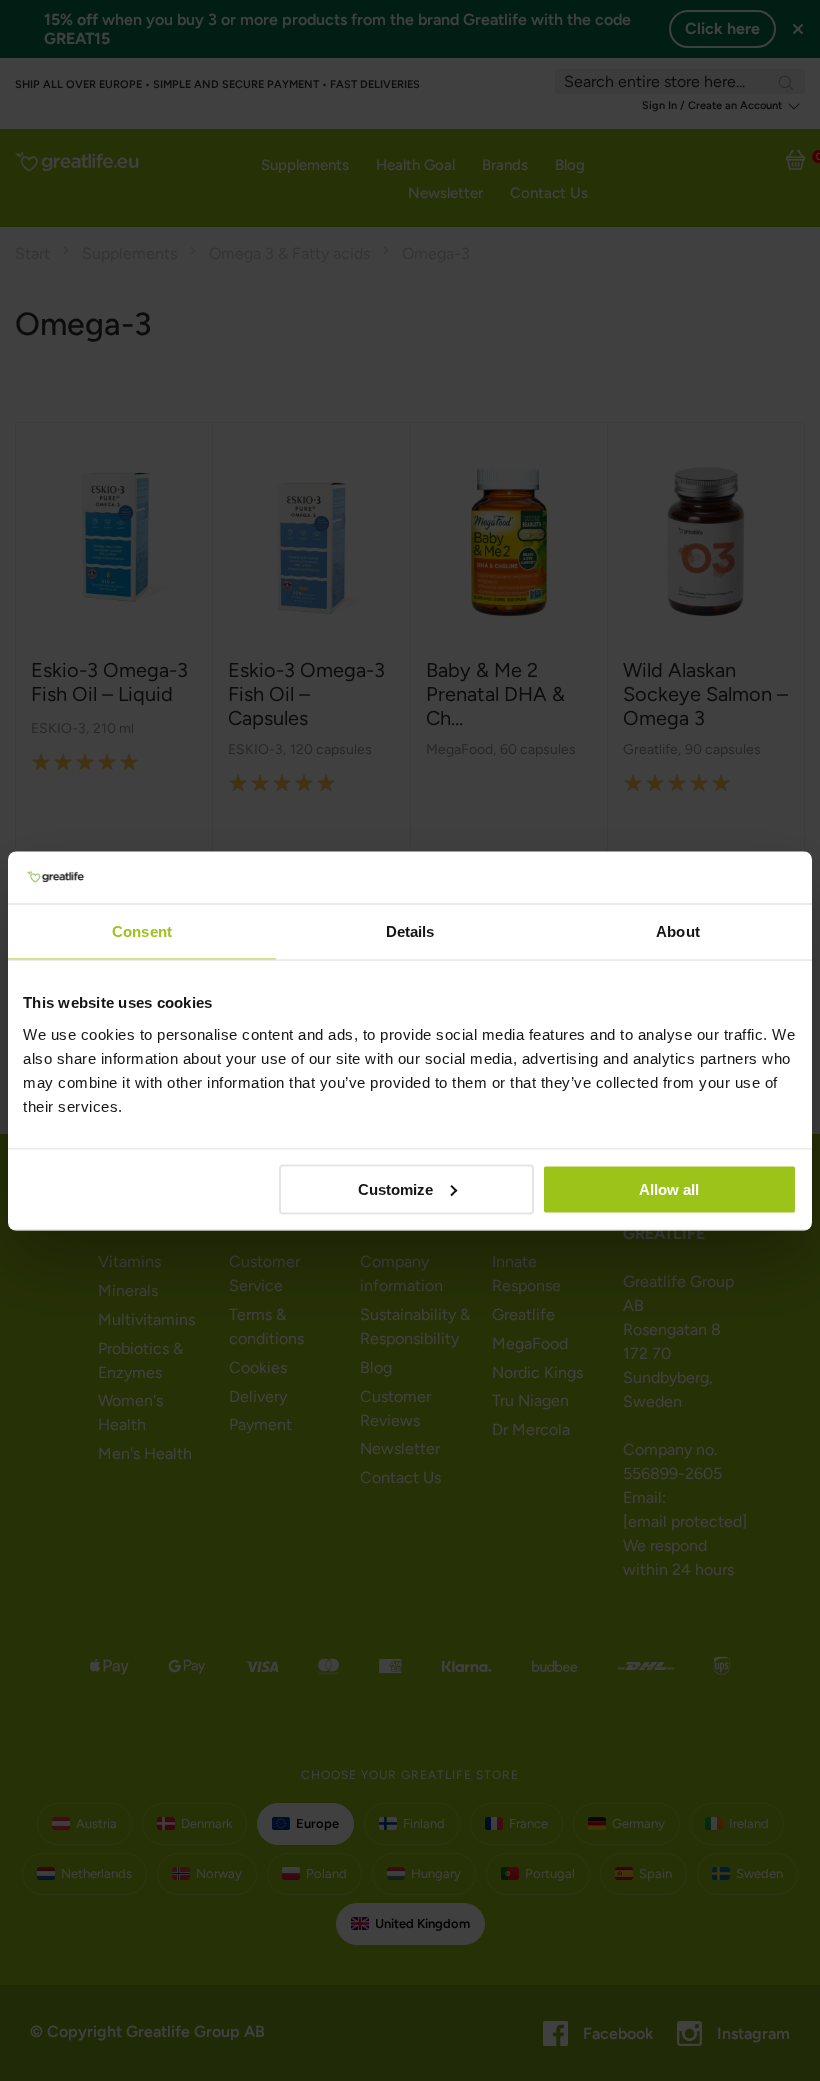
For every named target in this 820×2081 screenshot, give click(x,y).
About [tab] (678, 931)
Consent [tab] (142, 931)
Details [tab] (410, 931)
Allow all (669, 1188)
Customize (395, 1188)
